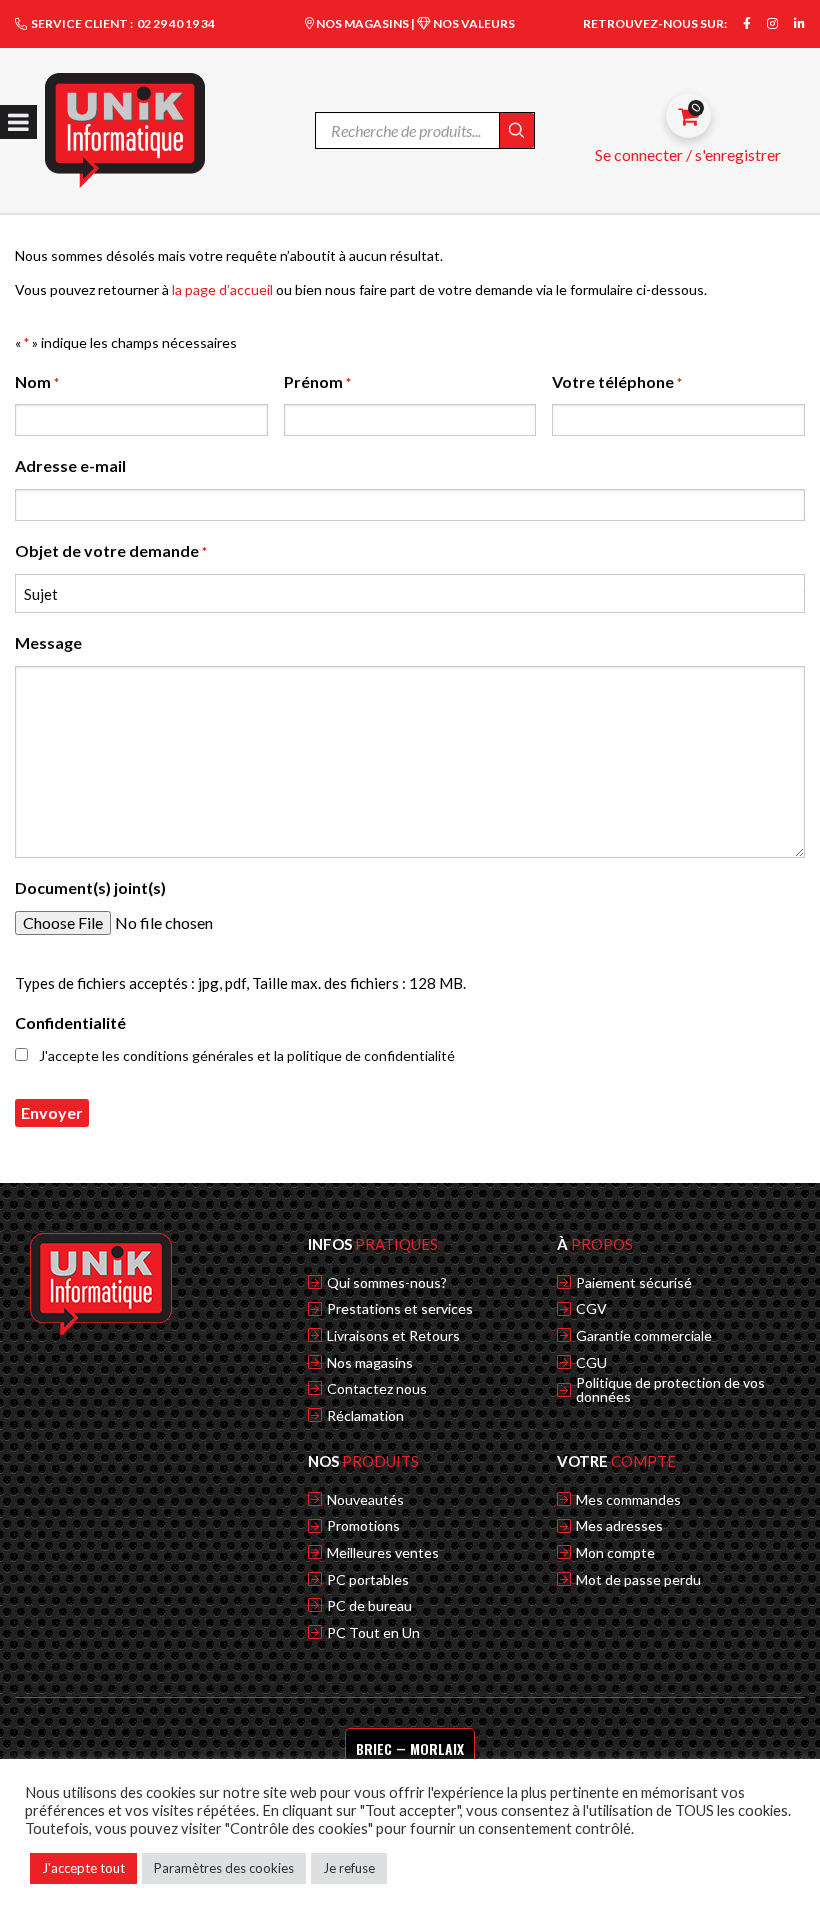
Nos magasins (370, 1363)
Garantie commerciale (644, 1336)
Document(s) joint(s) (90, 887)
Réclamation (365, 1416)
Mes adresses (619, 1526)
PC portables (368, 1580)
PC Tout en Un (373, 1633)
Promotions (363, 1526)
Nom (37, 381)
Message (48, 642)
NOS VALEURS (473, 23)
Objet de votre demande (111, 550)
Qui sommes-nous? (387, 1283)
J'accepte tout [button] (83, 1868)
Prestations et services (400, 1309)
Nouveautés (365, 1500)
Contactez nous (377, 1389)
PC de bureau (369, 1606)
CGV (591, 1309)
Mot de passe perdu (638, 1580)
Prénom (317, 381)
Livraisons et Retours (393, 1336)
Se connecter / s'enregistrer (688, 154)
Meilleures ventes (383, 1553)
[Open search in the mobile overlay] (424, 130)
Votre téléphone (617, 381)
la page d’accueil (222, 289)
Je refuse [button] (349, 1868)
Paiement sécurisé (634, 1283)
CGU (591, 1363)
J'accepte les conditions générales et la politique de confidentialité (247, 1055)
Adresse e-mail (70, 465)
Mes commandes (628, 1500)
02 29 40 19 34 (176, 23)
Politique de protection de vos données (670, 1390)
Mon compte (615, 1553)
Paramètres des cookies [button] (224, 1868)
